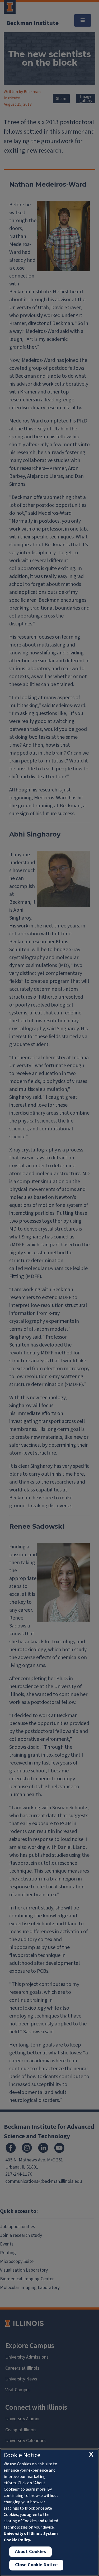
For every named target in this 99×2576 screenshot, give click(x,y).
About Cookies (30, 2552)
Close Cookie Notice (36, 2565)
